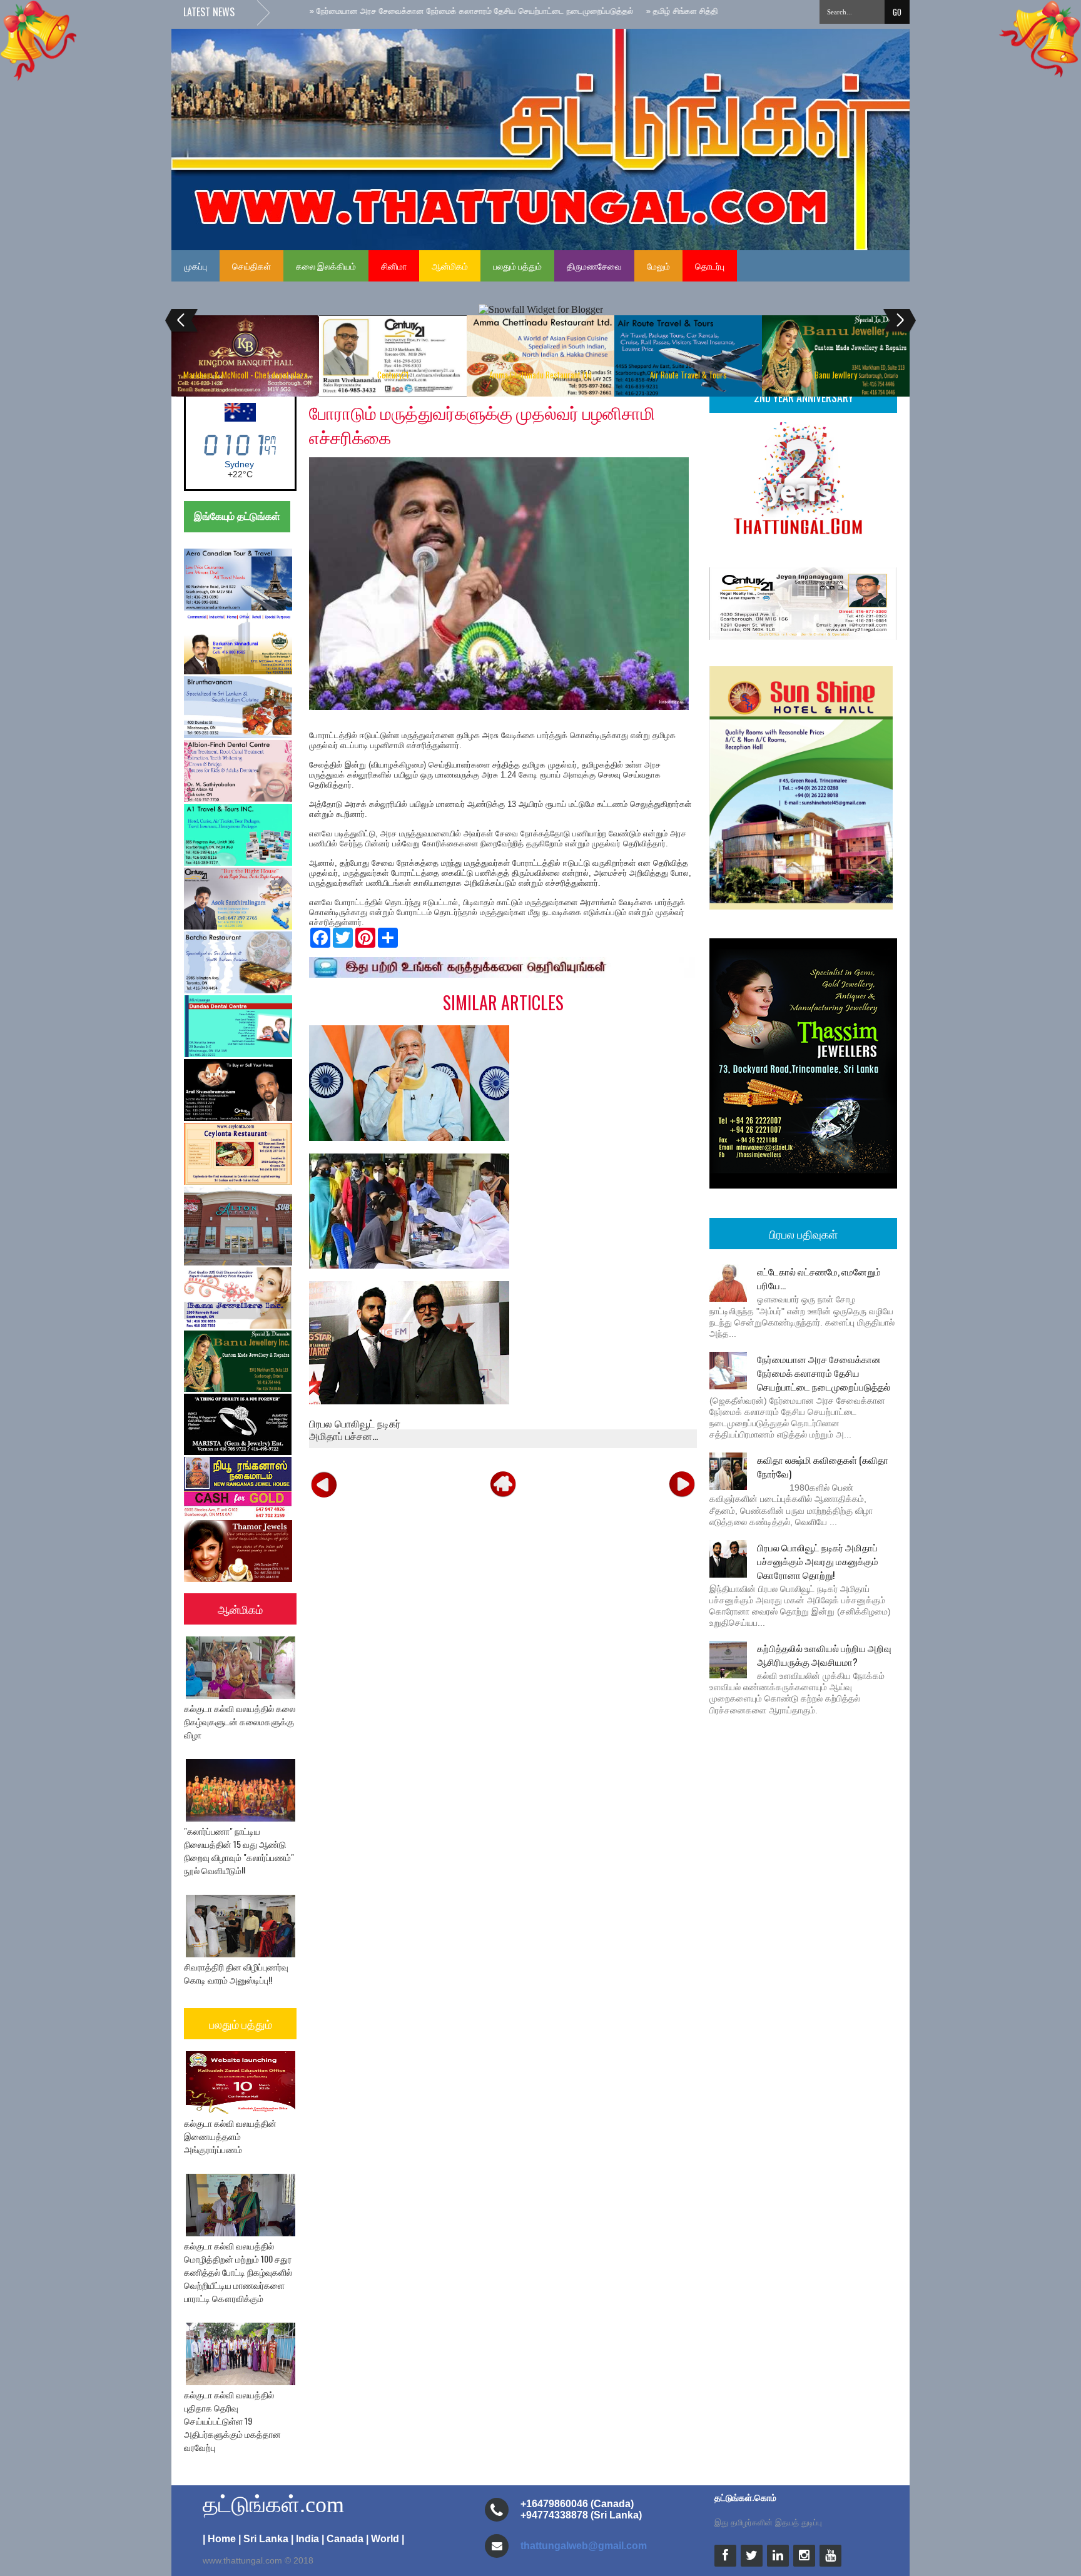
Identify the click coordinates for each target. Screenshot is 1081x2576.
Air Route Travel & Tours (688, 375)
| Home (219, 2539)
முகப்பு (195, 266)
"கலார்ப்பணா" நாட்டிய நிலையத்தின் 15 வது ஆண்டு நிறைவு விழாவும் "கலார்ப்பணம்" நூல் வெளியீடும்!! (239, 1850)
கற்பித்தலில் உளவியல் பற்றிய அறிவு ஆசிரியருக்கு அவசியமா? (824, 1655)
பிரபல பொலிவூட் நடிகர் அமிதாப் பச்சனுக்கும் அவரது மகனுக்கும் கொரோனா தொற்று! (818, 1561)
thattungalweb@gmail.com (584, 2546)
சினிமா (394, 266)
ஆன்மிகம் (450, 266)
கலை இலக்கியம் (326, 266)
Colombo (239, 464)
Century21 (393, 375)
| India (305, 2539)
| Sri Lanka (263, 2539)
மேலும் (658, 266)
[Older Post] (682, 1484)
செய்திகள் (251, 266)
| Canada (343, 2539)
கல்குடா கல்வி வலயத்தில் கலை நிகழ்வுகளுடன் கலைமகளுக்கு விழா (240, 1721)
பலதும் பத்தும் (517, 266)
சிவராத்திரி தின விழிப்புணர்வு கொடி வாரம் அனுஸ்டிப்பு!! (236, 1973)
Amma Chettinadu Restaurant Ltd (540, 375)
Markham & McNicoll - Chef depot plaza (246, 375)
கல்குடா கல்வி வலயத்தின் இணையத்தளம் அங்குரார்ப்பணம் (230, 2136)
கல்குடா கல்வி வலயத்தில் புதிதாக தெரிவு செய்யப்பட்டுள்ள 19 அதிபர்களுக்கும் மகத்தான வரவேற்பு (232, 2421)
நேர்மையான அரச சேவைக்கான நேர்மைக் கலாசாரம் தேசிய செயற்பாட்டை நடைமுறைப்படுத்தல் (824, 1372)
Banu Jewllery (836, 375)
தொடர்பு (710, 266)
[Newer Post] (324, 1484)
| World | (385, 2539)
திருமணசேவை (594, 266)
